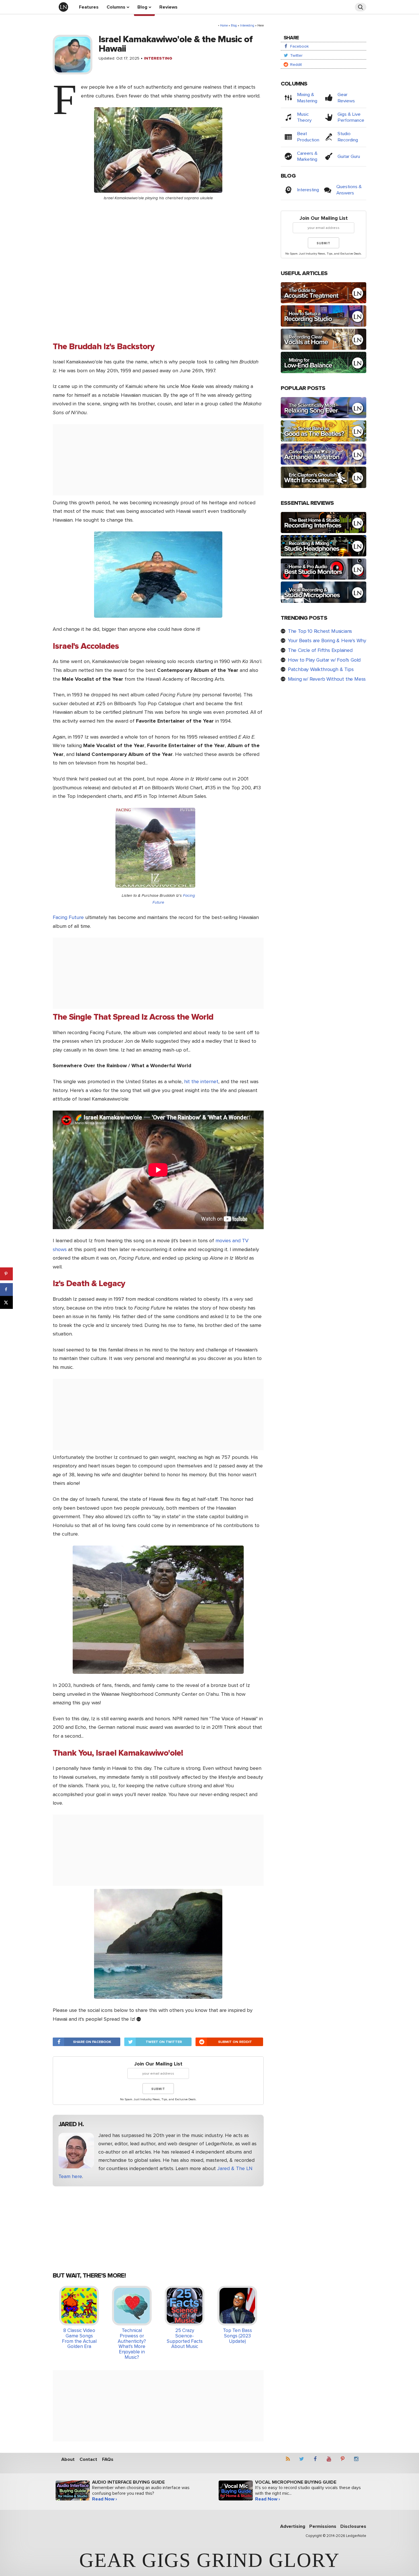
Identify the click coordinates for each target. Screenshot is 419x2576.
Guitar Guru (349, 156)
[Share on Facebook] (6, 1289)
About (68, 2459)
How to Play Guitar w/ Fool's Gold (324, 660)
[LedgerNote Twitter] (303, 2460)
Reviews (168, 7)
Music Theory (304, 117)
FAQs (108, 2459)
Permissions (323, 2526)
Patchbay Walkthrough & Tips (321, 669)
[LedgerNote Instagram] (358, 2460)
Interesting (247, 26)
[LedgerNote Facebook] (317, 2460)
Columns (116, 7)
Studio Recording (348, 137)
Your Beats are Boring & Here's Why (327, 641)
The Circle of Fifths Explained (320, 650)
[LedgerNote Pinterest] (344, 2460)
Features (89, 7)
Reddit (295, 65)
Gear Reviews (346, 98)
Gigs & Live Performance (351, 117)
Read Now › (104, 2499)
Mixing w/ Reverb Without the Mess (327, 679)
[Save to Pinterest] (6, 1274)
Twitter (296, 55)
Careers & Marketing (307, 156)
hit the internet (201, 1081)
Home (224, 26)
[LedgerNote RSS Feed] (290, 2460)
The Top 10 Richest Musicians (320, 631)
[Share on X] (6, 1302)
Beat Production (308, 137)
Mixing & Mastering (307, 98)
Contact (88, 2459)
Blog (142, 7)
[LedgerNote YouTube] (331, 2460)
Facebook (299, 46)
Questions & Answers (349, 190)
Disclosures (353, 2526)
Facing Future (68, 917)
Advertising (293, 2526)
